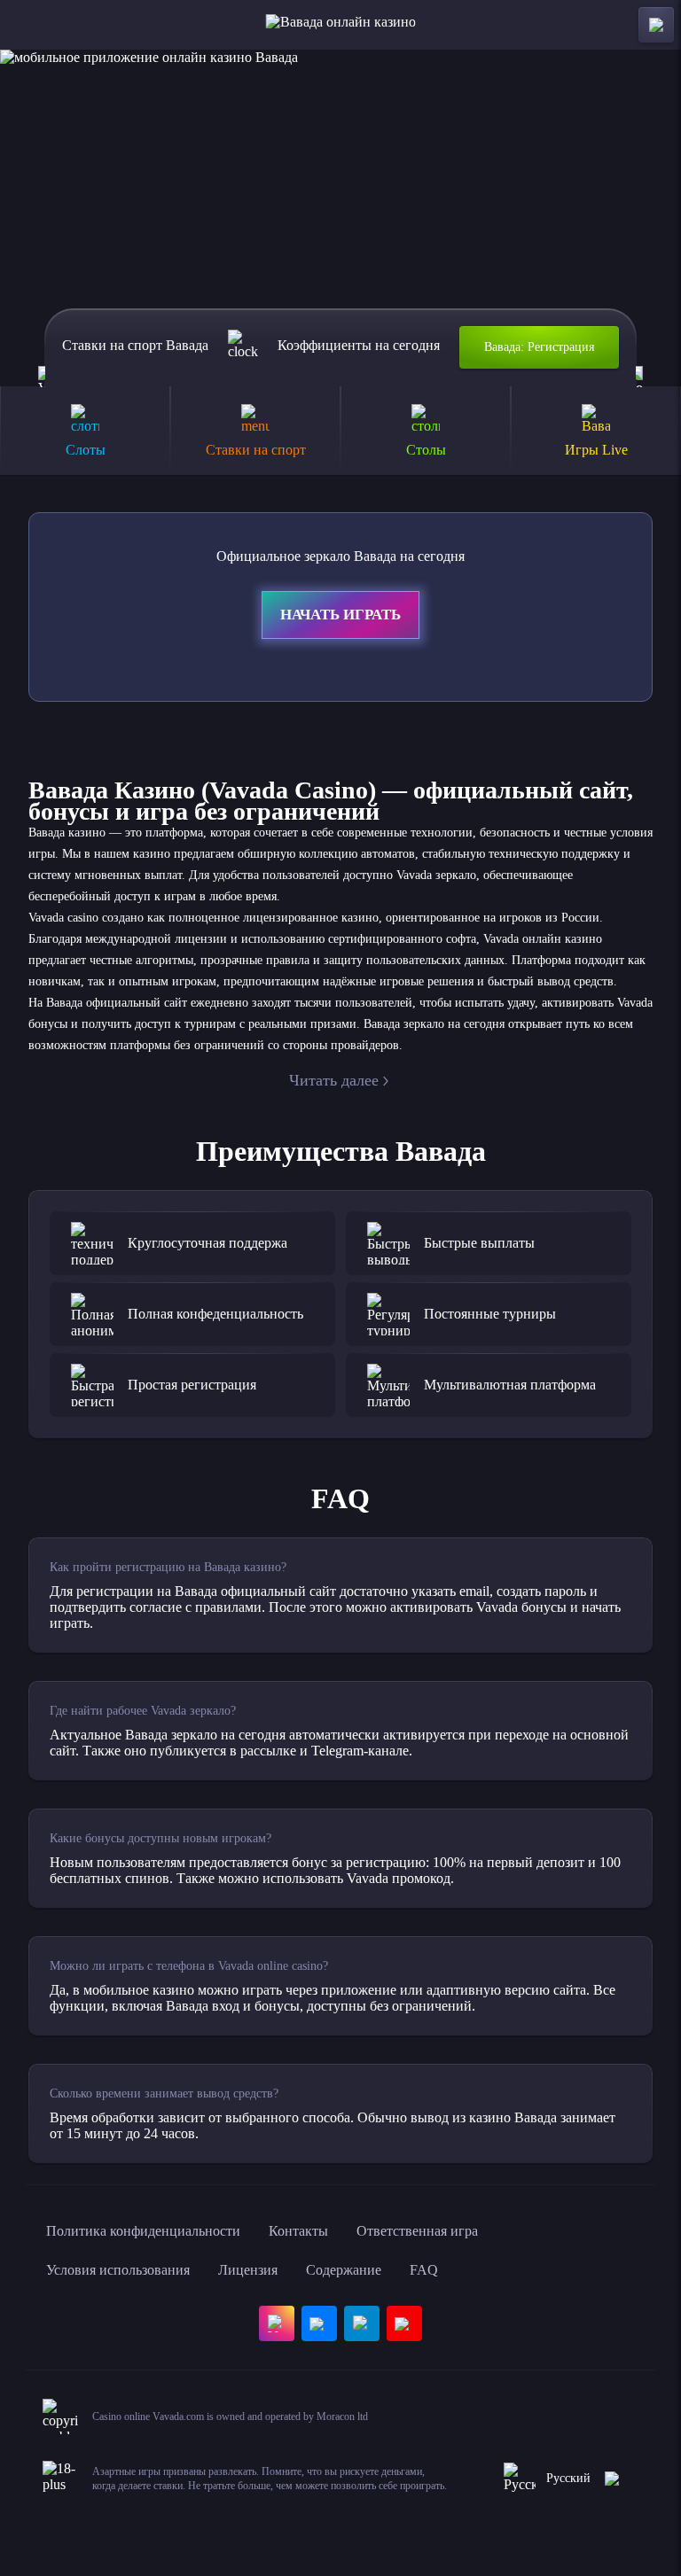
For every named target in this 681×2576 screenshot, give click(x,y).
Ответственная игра (417, 2231)
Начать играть (340, 615)
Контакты (298, 2231)
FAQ (424, 2270)
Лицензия (248, 2270)
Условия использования (118, 2270)
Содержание (344, 2270)
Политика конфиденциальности (143, 2231)
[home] (341, 25)
